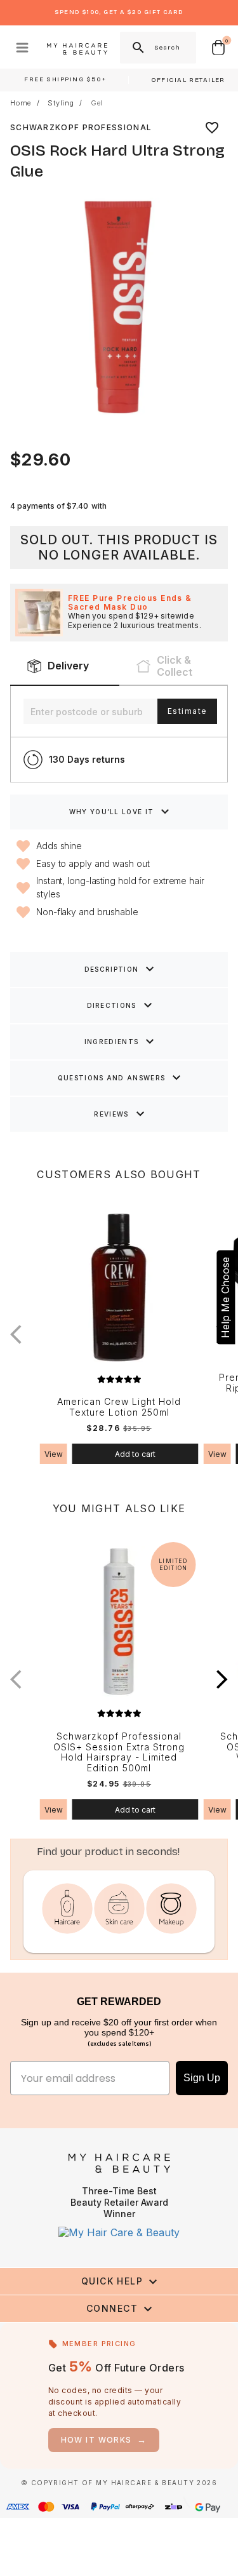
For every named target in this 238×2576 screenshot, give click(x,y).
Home (21, 103)
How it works (104, 2440)
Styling (61, 103)
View (54, 1454)
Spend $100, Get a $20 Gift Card (119, 12)
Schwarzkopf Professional (81, 127)
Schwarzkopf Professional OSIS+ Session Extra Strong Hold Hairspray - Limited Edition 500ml (119, 1752)
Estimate (187, 711)
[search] (137, 48)
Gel (97, 103)
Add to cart (135, 1454)
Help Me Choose (225, 1298)
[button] (222, 1680)
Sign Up (202, 2078)
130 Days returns (87, 759)
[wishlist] (212, 128)
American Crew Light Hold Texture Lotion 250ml (119, 1407)
